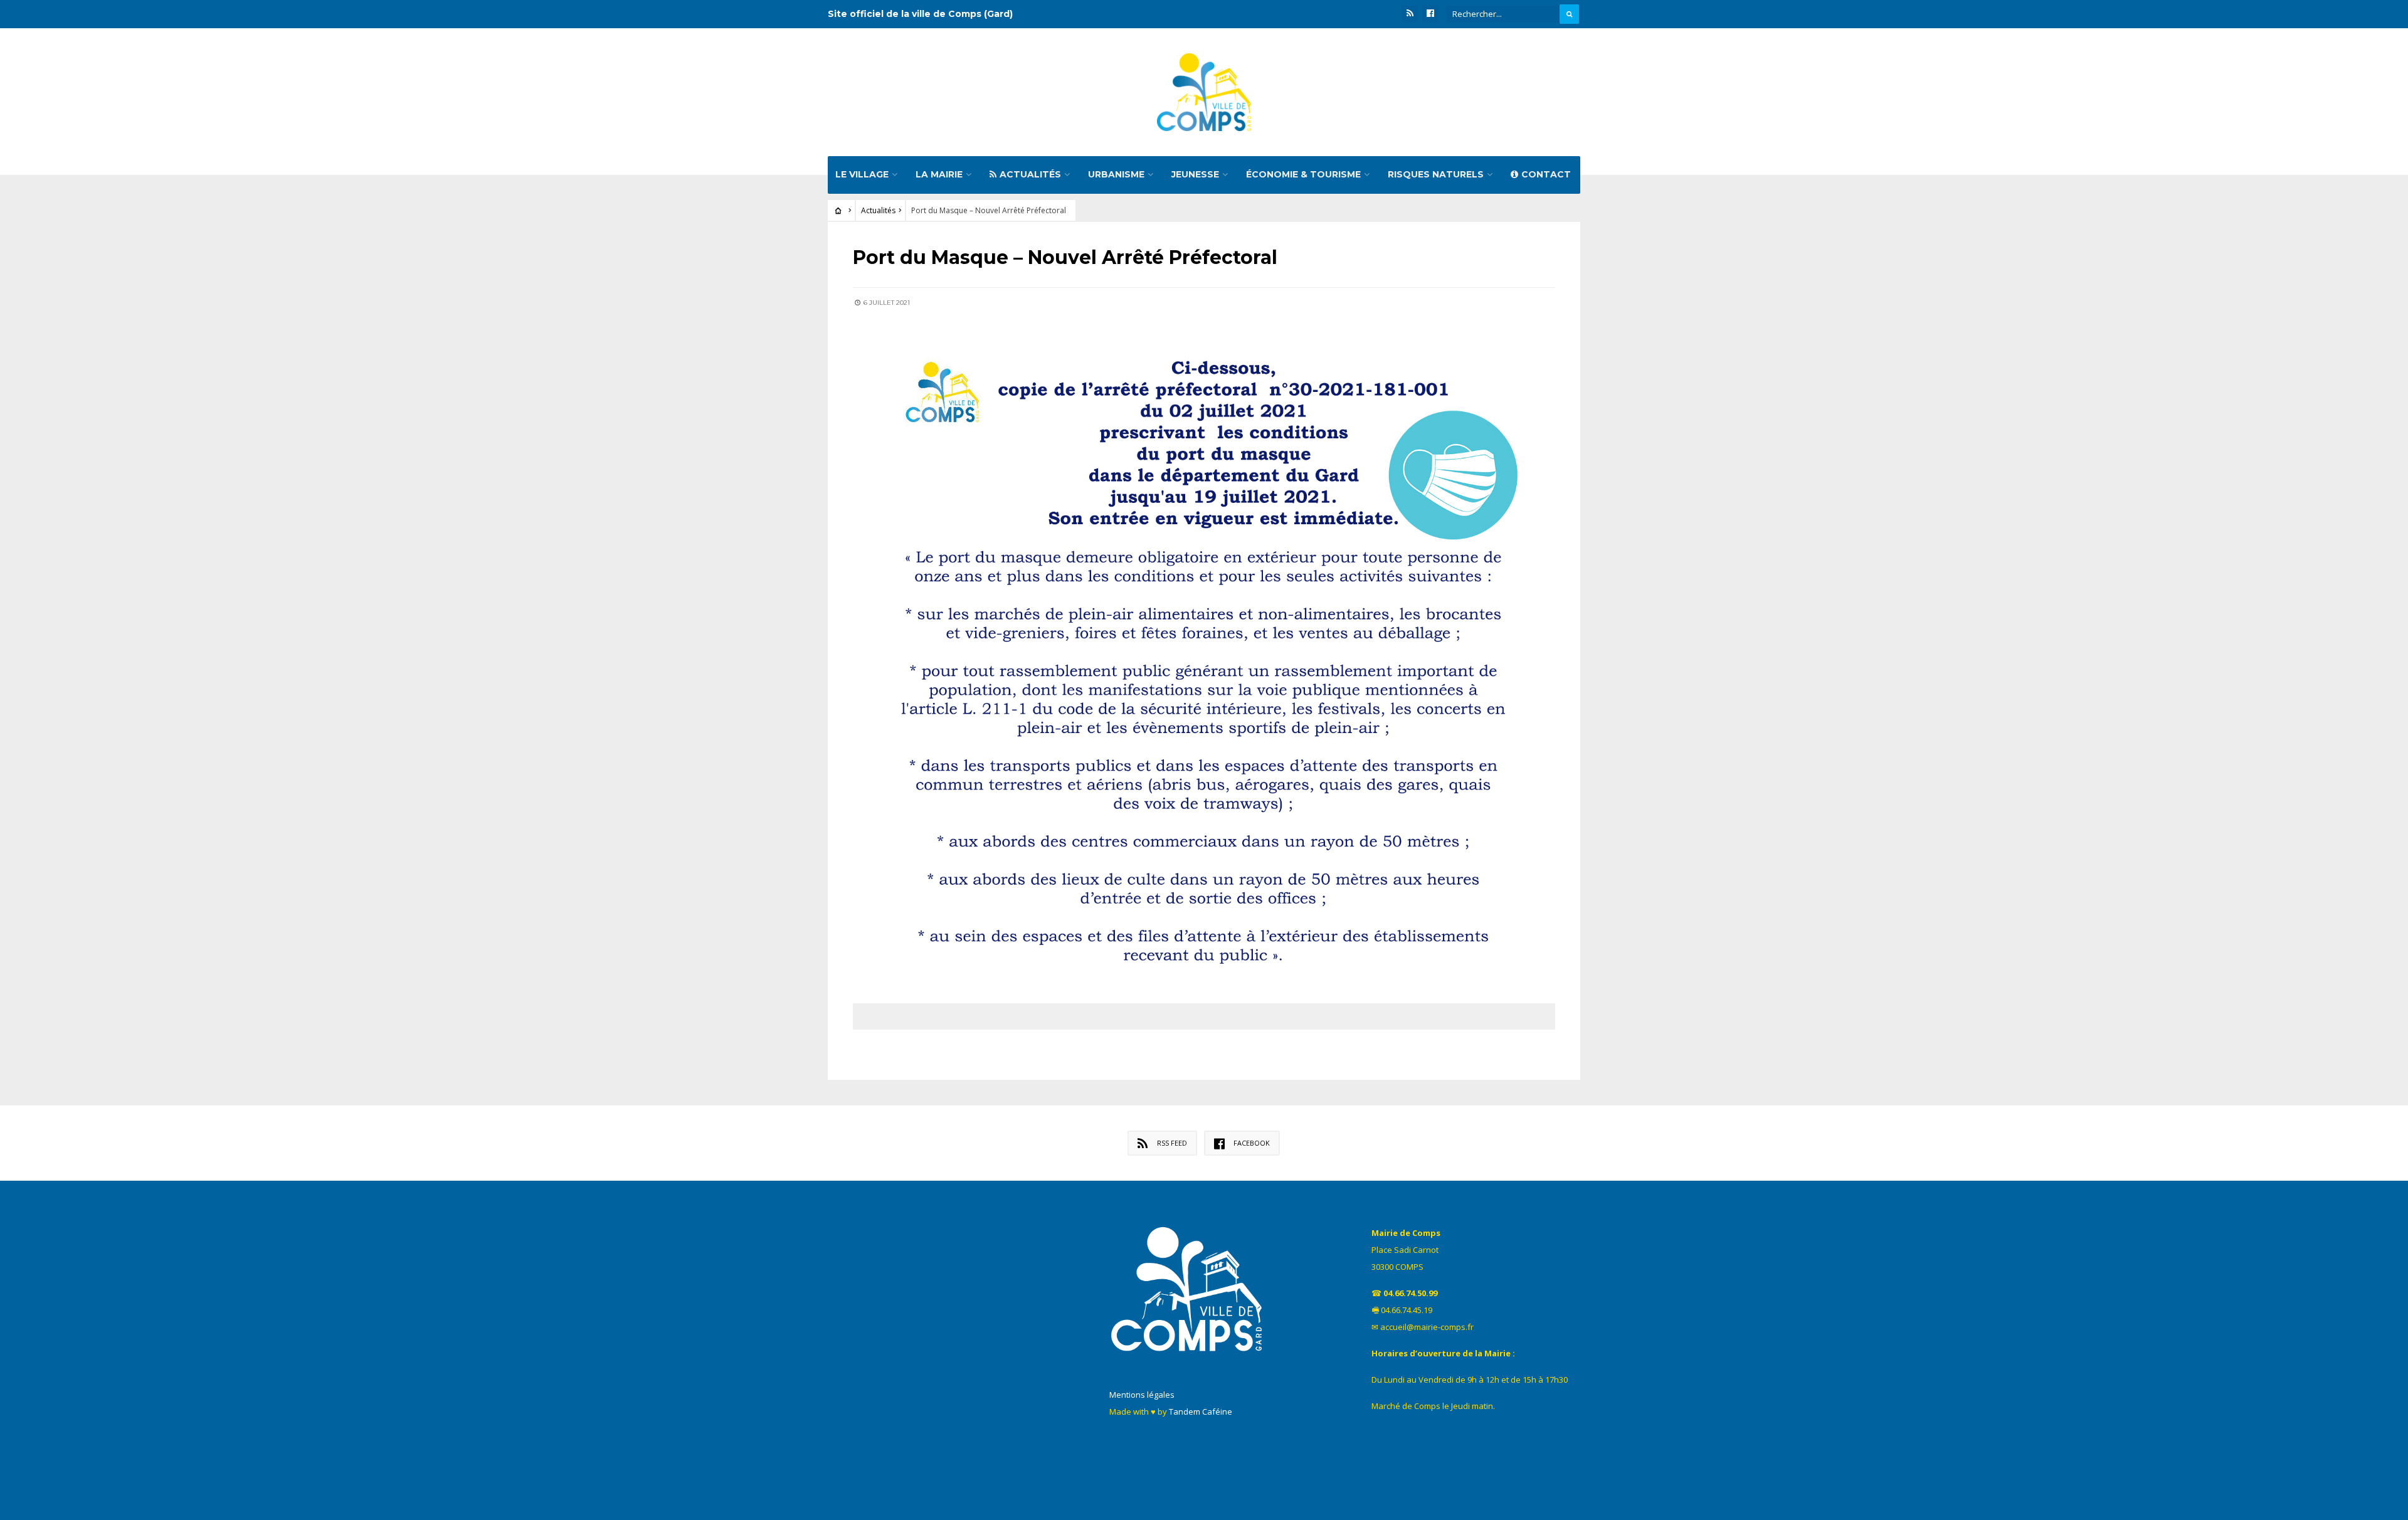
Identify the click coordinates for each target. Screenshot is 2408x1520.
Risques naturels (1436, 174)
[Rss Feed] (1410, 14)
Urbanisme (1116, 174)
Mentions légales (1142, 1395)
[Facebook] (1430, 14)
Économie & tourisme (1303, 174)
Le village (862, 174)
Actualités (1030, 174)
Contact (1546, 174)
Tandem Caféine (1201, 1412)
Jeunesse (1195, 174)
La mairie (939, 174)
